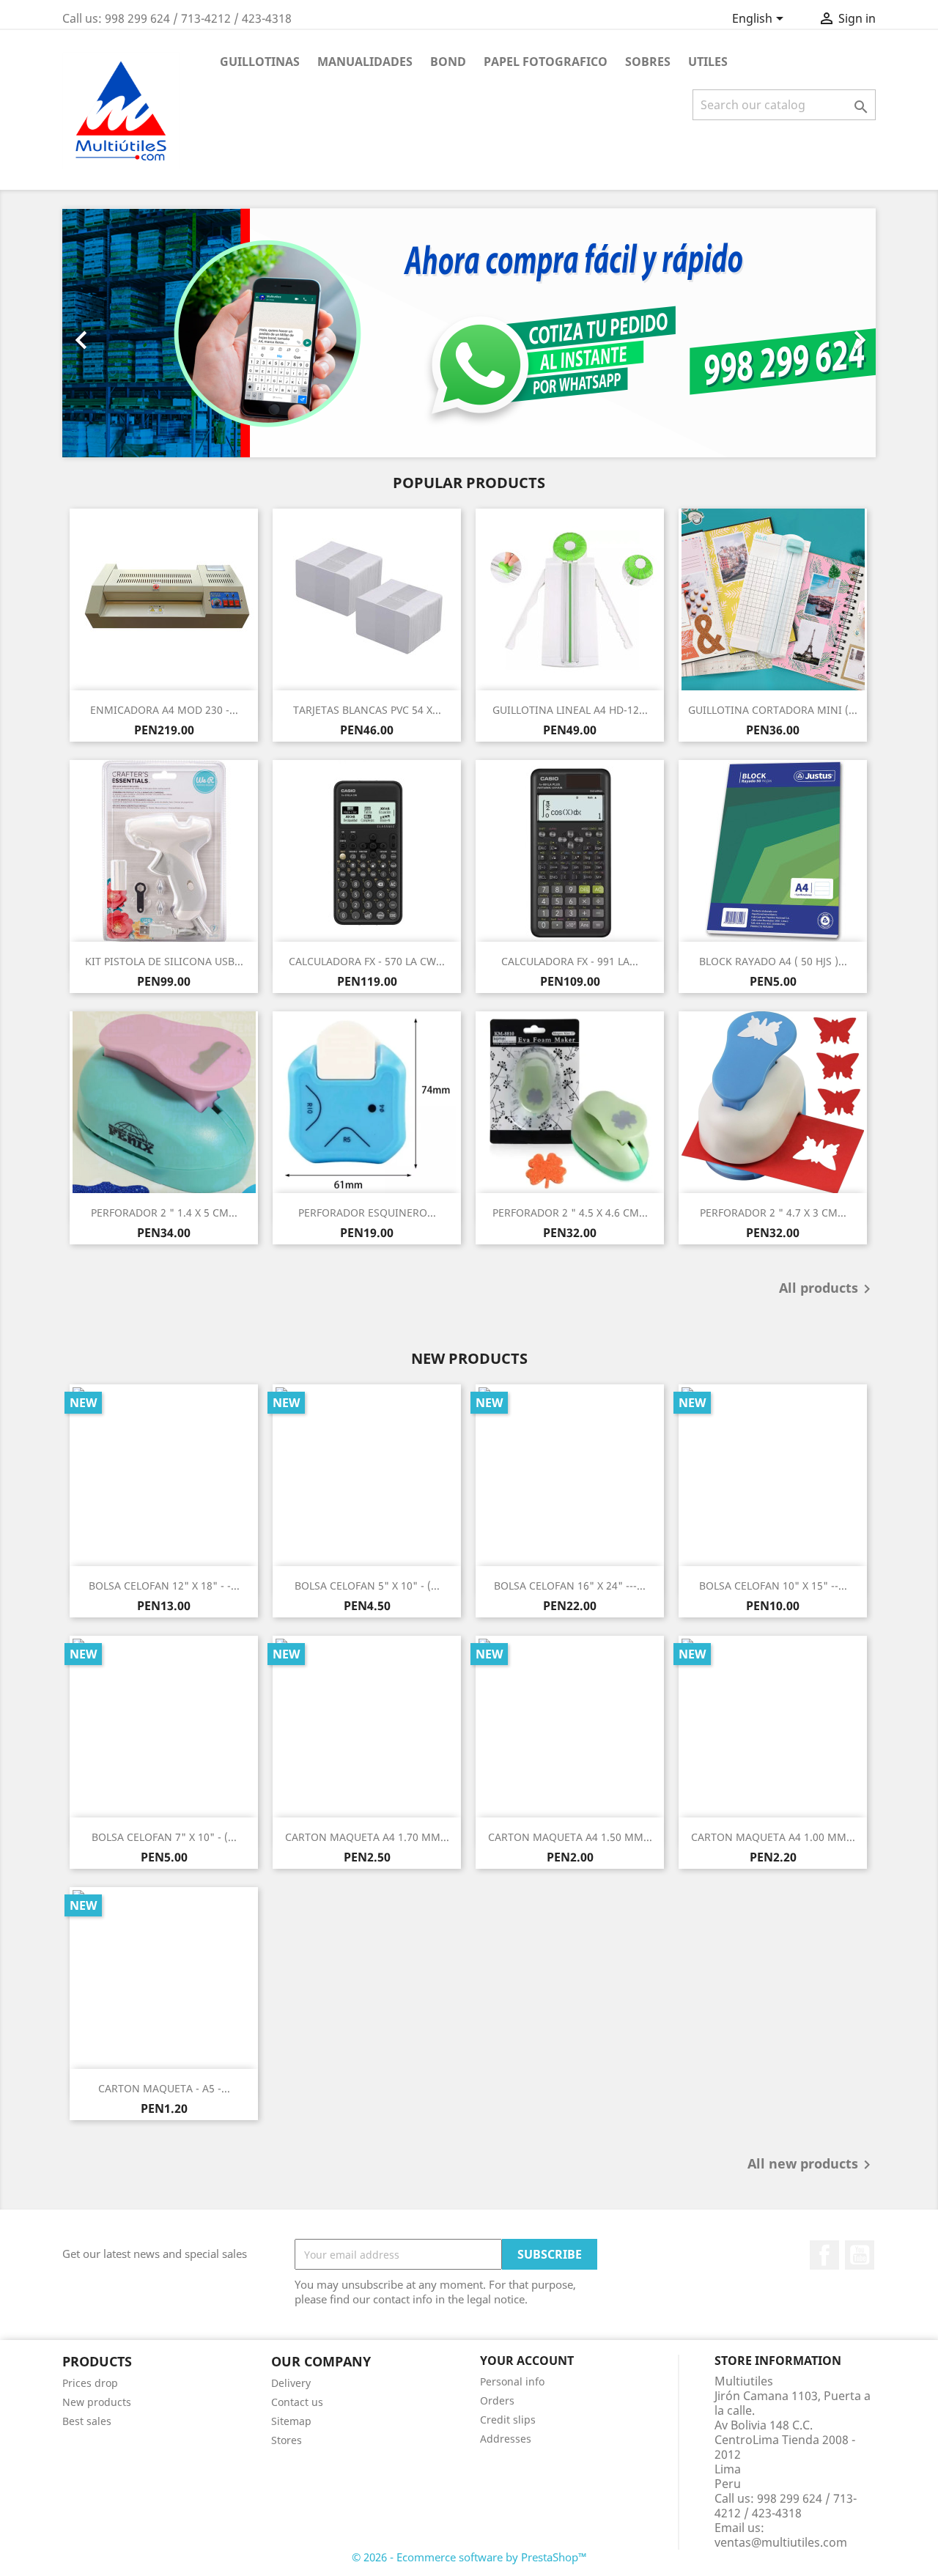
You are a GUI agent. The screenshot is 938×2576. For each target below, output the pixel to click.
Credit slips (508, 2420)
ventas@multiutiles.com (781, 2542)
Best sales (87, 2421)
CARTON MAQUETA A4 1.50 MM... (570, 1837)
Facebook (824, 2255)
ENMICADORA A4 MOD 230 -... (164, 710)
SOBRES (648, 62)
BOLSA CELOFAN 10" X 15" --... (773, 1586)
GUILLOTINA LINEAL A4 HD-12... (570, 710)
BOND (448, 62)
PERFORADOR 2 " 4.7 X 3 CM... (773, 1213)
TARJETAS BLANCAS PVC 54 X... (367, 710)
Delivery (291, 2383)
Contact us (297, 2402)
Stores (287, 2440)
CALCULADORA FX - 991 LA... (570, 961)
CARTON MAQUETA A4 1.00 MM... (773, 1837)
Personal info (512, 2381)
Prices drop (90, 2383)
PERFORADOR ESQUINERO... (367, 1213)
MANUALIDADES (365, 62)
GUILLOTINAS (260, 62)
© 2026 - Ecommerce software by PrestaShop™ (469, 2557)
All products (827, 1289)
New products (97, 2402)
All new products (812, 2165)
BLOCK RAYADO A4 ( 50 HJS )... (773, 961)
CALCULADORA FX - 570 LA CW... (367, 961)
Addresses (506, 2439)
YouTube (860, 2255)
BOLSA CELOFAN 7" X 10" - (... (164, 1837)
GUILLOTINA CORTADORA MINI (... (773, 710)
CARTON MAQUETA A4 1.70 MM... (367, 1837)
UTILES (708, 62)
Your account (527, 2361)
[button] (123, 333)
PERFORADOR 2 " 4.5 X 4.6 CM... (570, 1213)
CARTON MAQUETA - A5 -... (164, 2088)
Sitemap (291, 2421)
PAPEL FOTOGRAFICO (546, 62)
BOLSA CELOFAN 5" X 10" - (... (367, 1586)
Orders (497, 2400)
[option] (469, 333)
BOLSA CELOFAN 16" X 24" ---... (570, 1586)
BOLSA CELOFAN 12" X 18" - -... (164, 1586)
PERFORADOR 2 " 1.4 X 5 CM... (164, 1213)
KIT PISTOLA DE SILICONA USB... (164, 961)
